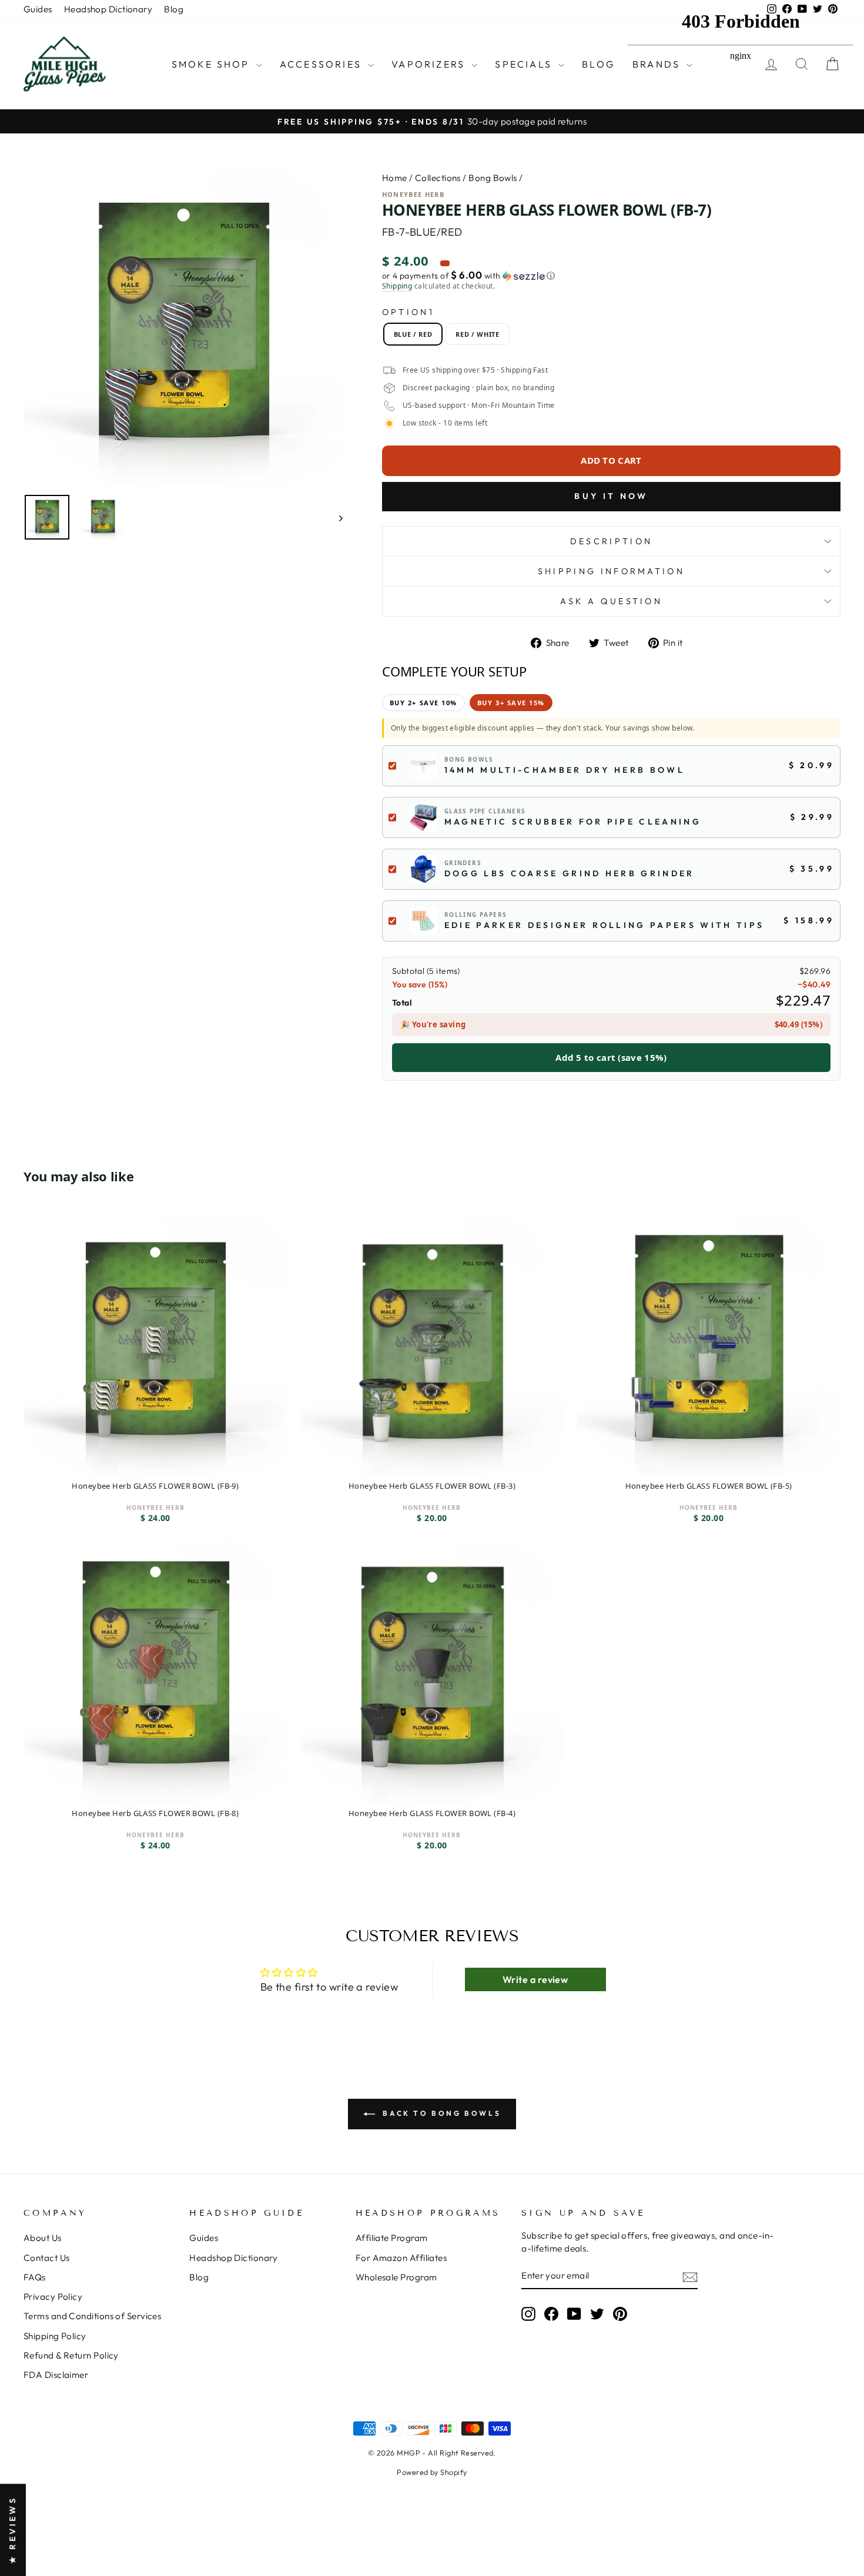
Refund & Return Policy (71, 2355)
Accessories (322, 64)
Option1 (408, 312)
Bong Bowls (493, 178)
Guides (38, 9)
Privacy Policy (53, 2297)
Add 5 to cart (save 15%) (611, 1057)
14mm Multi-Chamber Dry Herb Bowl (565, 770)
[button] (611, 276)
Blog (174, 9)
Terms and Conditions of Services (92, 2316)
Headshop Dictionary (108, 9)
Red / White (477, 334)
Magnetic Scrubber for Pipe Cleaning (573, 822)
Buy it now (611, 496)
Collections (438, 178)
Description (612, 541)
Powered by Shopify (432, 2472)
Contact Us (47, 2258)
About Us (43, 2238)
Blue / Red (413, 334)
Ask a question (611, 601)
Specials (525, 64)
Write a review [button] (535, 1979)
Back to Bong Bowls (440, 2113)
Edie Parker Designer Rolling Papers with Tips (604, 925)
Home (395, 178)
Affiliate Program (392, 2238)
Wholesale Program (396, 2277)
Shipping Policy (55, 2336)
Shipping (397, 286)
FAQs (35, 2277)
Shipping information (611, 571)
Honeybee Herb (413, 194)
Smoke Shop (212, 64)
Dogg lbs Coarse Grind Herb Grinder (570, 873)
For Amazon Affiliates (401, 2258)
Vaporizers (430, 64)
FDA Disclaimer (56, 2375)
